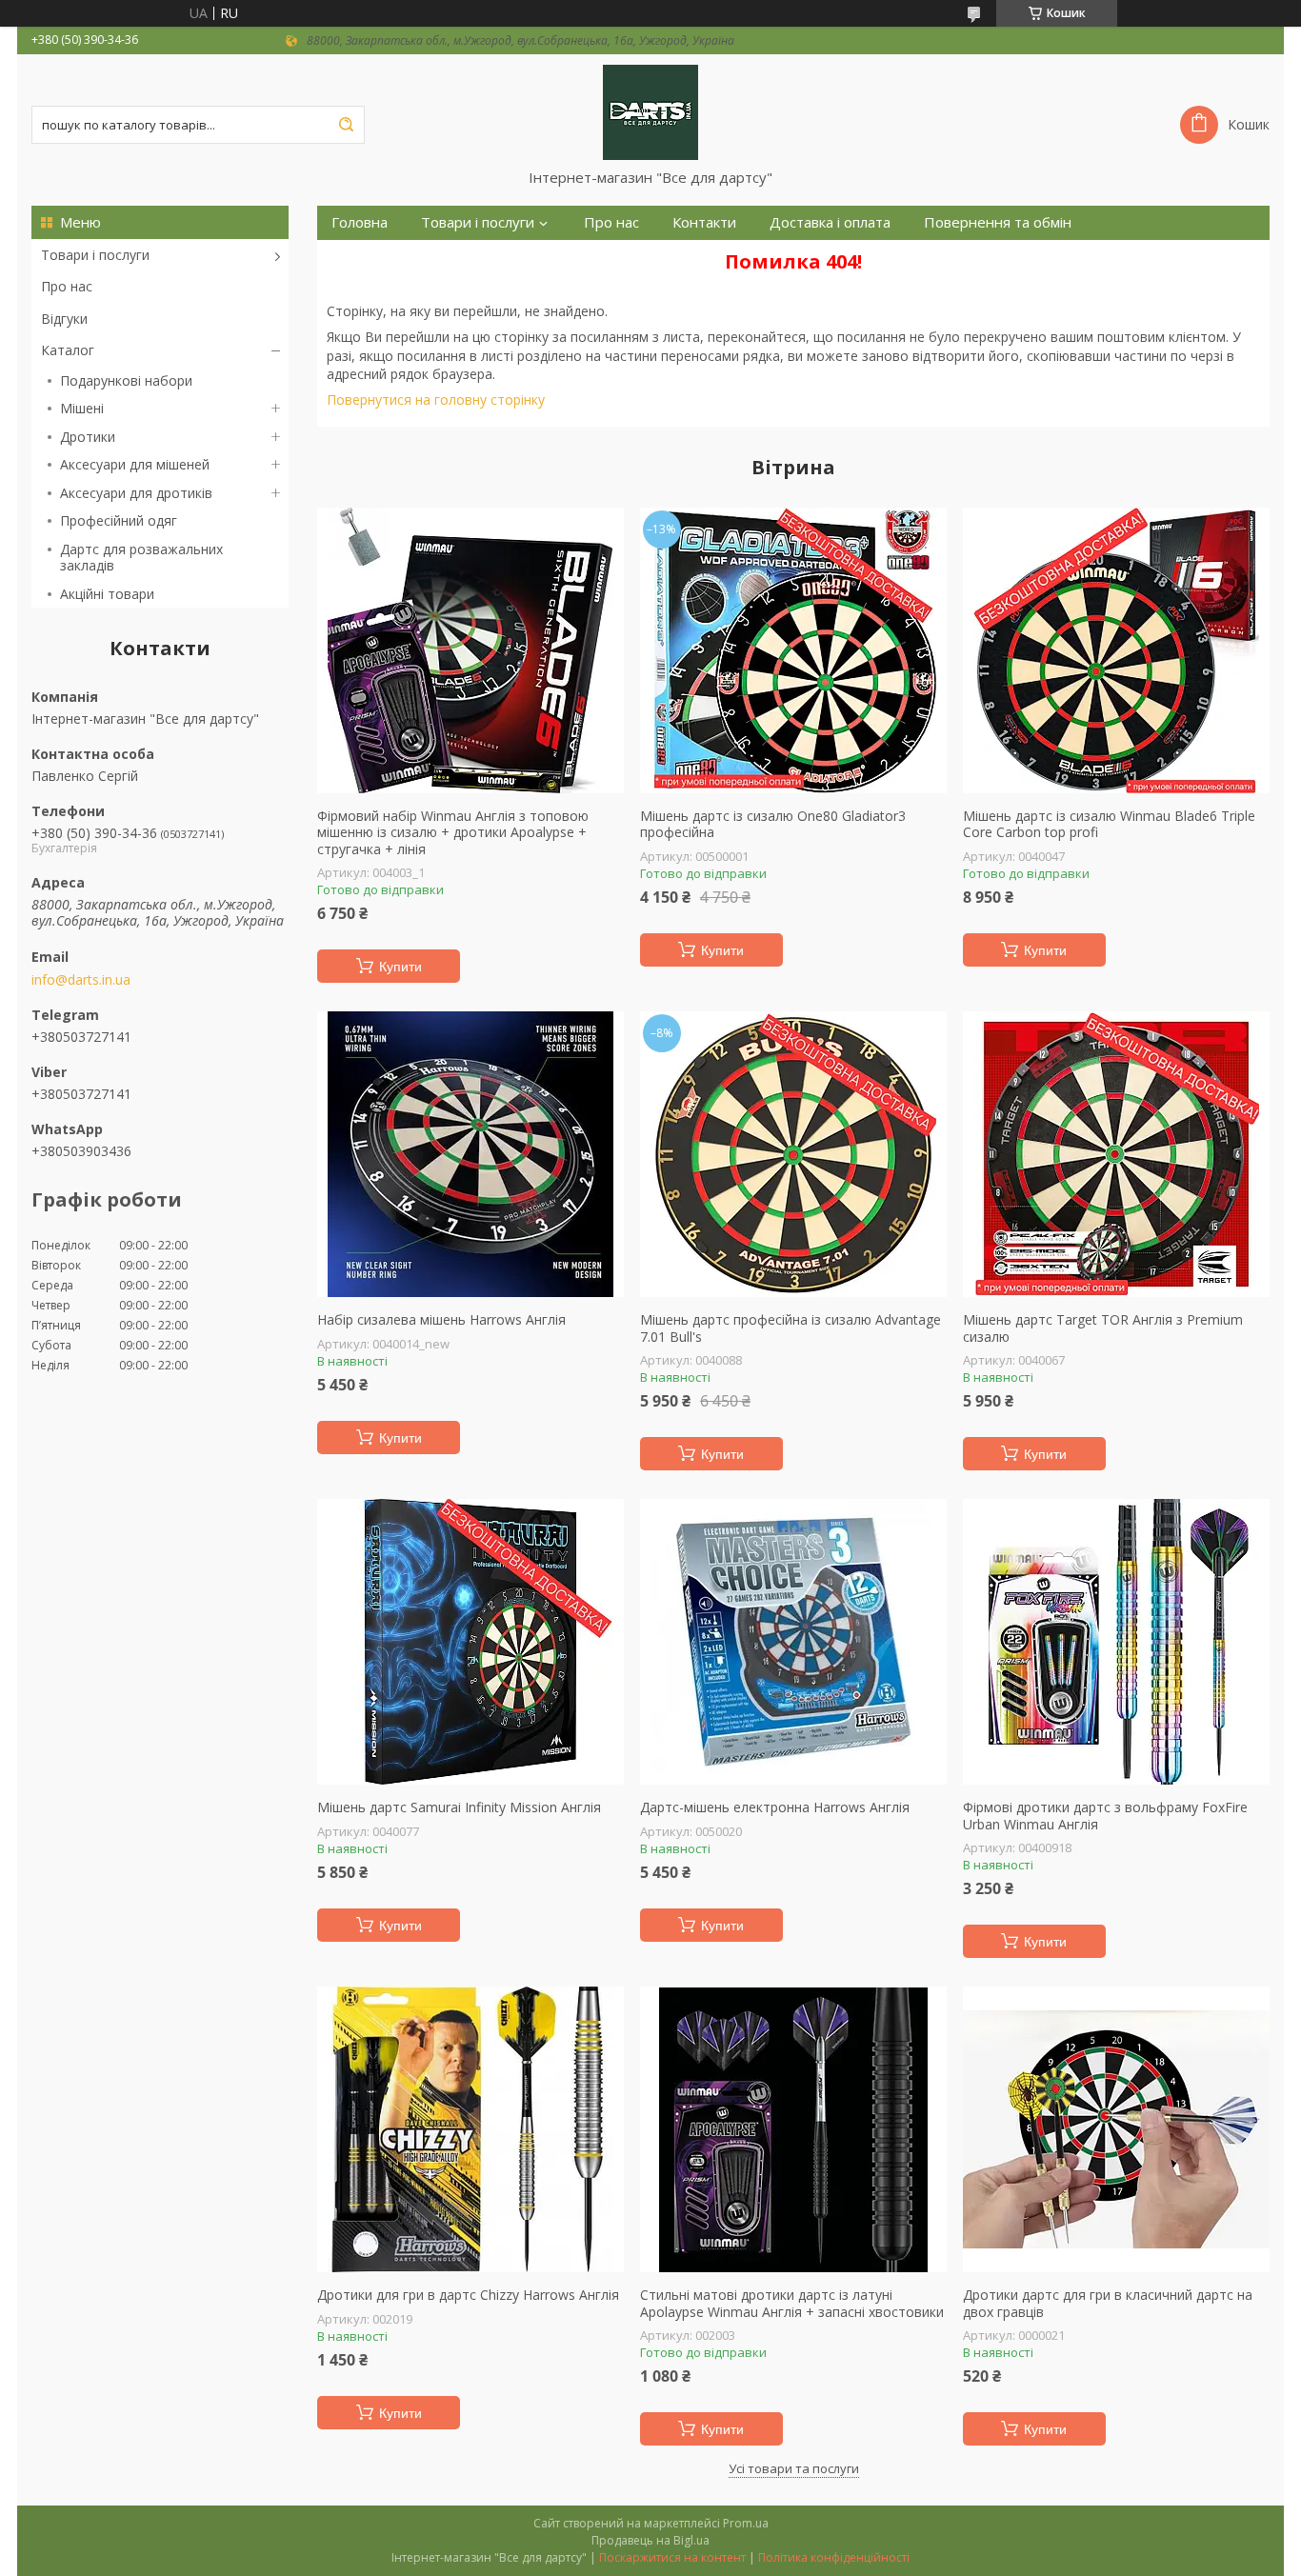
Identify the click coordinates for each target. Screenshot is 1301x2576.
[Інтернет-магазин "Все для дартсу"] (650, 111)
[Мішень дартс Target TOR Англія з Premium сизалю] (1116, 1154)
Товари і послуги (95, 255)
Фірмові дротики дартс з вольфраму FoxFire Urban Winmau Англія (1105, 1816)
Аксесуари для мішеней (135, 464)
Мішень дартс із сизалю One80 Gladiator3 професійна (773, 824)
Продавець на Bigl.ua (650, 2540)
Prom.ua (746, 2523)
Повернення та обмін (998, 222)
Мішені (82, 408)
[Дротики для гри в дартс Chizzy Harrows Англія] (470, 2129)
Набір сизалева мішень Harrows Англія (441, 1320)
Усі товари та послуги (794, 2468)
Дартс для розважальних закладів (141, 558)
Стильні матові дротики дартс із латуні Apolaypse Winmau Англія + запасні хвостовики (792, 2303)
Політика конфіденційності (834, 2557)
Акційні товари (107, 594)
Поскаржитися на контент (672, 2557)
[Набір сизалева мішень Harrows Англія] (470, 1154)
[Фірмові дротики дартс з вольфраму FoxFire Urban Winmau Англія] (1116, 1642)
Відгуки (64, 319)
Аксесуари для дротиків (136, 493)
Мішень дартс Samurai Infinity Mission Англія (459, 1807)
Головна (360, 222)
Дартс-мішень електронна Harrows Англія (775, 1807)
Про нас (67, 286)
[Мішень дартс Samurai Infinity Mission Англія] (470, 1642)
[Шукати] (346, 125)
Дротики (88, 437)
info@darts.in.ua (81, 980)
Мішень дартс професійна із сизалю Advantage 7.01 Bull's (791, 1328)
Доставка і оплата (830, 222)
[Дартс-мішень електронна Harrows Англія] (793, 1642)
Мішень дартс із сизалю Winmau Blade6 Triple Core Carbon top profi (1109, 824)
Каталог (68, 350)
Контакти (704, 222)
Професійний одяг (119, 520)
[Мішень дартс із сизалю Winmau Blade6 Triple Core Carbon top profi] (1116, 650)
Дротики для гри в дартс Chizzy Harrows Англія (468, 2295)
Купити (400, 967)
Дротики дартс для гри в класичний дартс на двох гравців (1108, 2303)
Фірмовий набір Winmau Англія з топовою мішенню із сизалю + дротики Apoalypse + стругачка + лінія (453, 833)
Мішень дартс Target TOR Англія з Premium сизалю (1103, 1328)
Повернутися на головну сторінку (436, 399)
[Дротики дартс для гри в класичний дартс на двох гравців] (1116, 2129)
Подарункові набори (126, 380)
